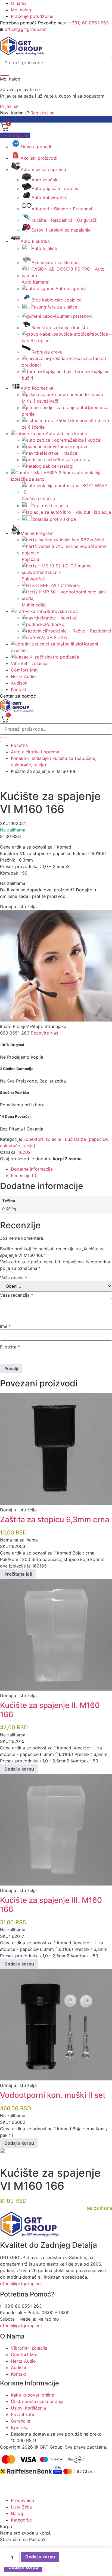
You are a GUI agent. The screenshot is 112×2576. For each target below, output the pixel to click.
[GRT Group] (22, 54)
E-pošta (10, 1347)
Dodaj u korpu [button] (19, 1769)
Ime (5, 1326)
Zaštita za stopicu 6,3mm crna (55, 1520)
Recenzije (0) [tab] (24, 1175)
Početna (19, 745)
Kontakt (19, 689)
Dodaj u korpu (40, 2557)
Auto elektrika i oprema (35, 752)
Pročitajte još (18, 1574)
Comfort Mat (24, 670)
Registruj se (42, 113)
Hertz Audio (23, 676)
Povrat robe (23, 2414)
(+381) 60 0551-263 (88, 23)
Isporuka (20, 2427)
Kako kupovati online (32, 2395)
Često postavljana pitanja (37, 2401)
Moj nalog (21, 10)
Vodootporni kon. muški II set (53, 2095)
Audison (19, 683)
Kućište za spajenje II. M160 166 (50, 1710)
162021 (25, 1152)
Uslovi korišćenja (28, 2408)
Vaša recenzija (17, 1295)
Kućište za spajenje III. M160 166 (51, 1905)
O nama (19, 3)
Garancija (21, 2421)
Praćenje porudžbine (32, 16)
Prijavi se (9, 106)
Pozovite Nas (44, 1033)
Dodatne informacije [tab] (32, 1169)
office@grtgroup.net (26, 29)
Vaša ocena (14, 1278)
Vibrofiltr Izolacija (29, 663)
